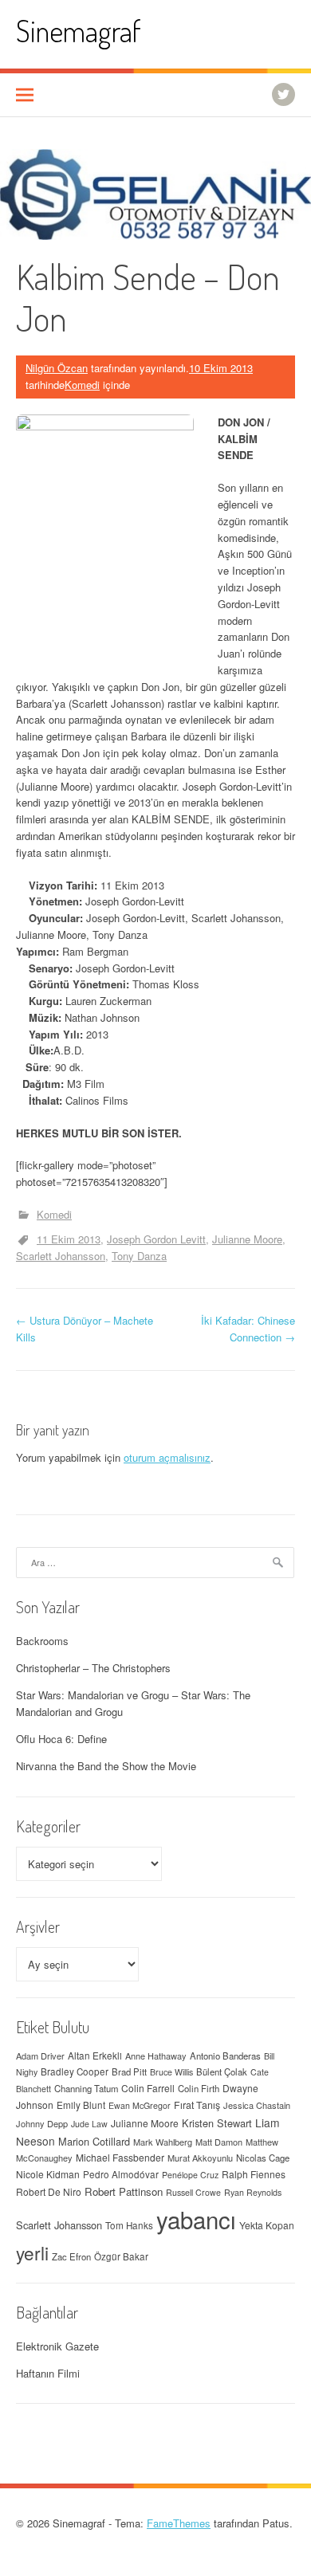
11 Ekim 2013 (69, 1239)
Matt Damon (219, 2142)
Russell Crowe (193, 2192)
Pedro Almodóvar (121, 2174)
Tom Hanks (129, 2225)
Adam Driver (40, 2056)
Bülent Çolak (222, 2071)
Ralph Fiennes (254, 2174)
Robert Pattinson (124, 2191)
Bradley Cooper (75, 2071)
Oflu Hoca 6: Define (61, 1739)
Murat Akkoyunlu (200, 2158)
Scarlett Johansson (61, 1256)
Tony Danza (139, 1256)
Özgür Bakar (121, 2256)
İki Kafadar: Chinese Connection (248, 1329)
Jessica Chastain (257, 2105)
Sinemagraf (79, 31)
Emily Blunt (81, 2105)
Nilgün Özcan (57, 368)
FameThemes (179, 2523)
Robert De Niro (49, 2191)
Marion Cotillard (94, 2141)
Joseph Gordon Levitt (156, 1239)
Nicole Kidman (48, 2174)
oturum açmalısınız (167, 1457)
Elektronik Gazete (57, 2346)
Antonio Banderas (225, 2056)
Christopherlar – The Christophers (93, 1668)
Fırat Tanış (197, 2105)
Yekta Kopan (267, 2225)
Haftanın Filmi (48, 2373)
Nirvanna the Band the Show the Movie (106, 1766)
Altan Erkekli (95, 2056)
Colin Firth (199, 2088)
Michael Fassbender (120, 2157)
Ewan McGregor (140, 2105)
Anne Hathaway (156, 2056)
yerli (32, 2252)
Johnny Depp (42, 2123)
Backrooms (42, 1641)
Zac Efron (71, 2256)
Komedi (82, 385)
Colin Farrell (148, 2088)
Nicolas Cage (263, 2158)
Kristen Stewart (217, 2123)
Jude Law (89, 2124)
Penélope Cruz (190, 2175)
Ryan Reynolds (253, 2192)
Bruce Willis (171, 2072)
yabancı (196, 2219)
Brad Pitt (129, 2071)
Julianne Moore (247, 1239)
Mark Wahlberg (163, 2142)
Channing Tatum (86, 2088)
